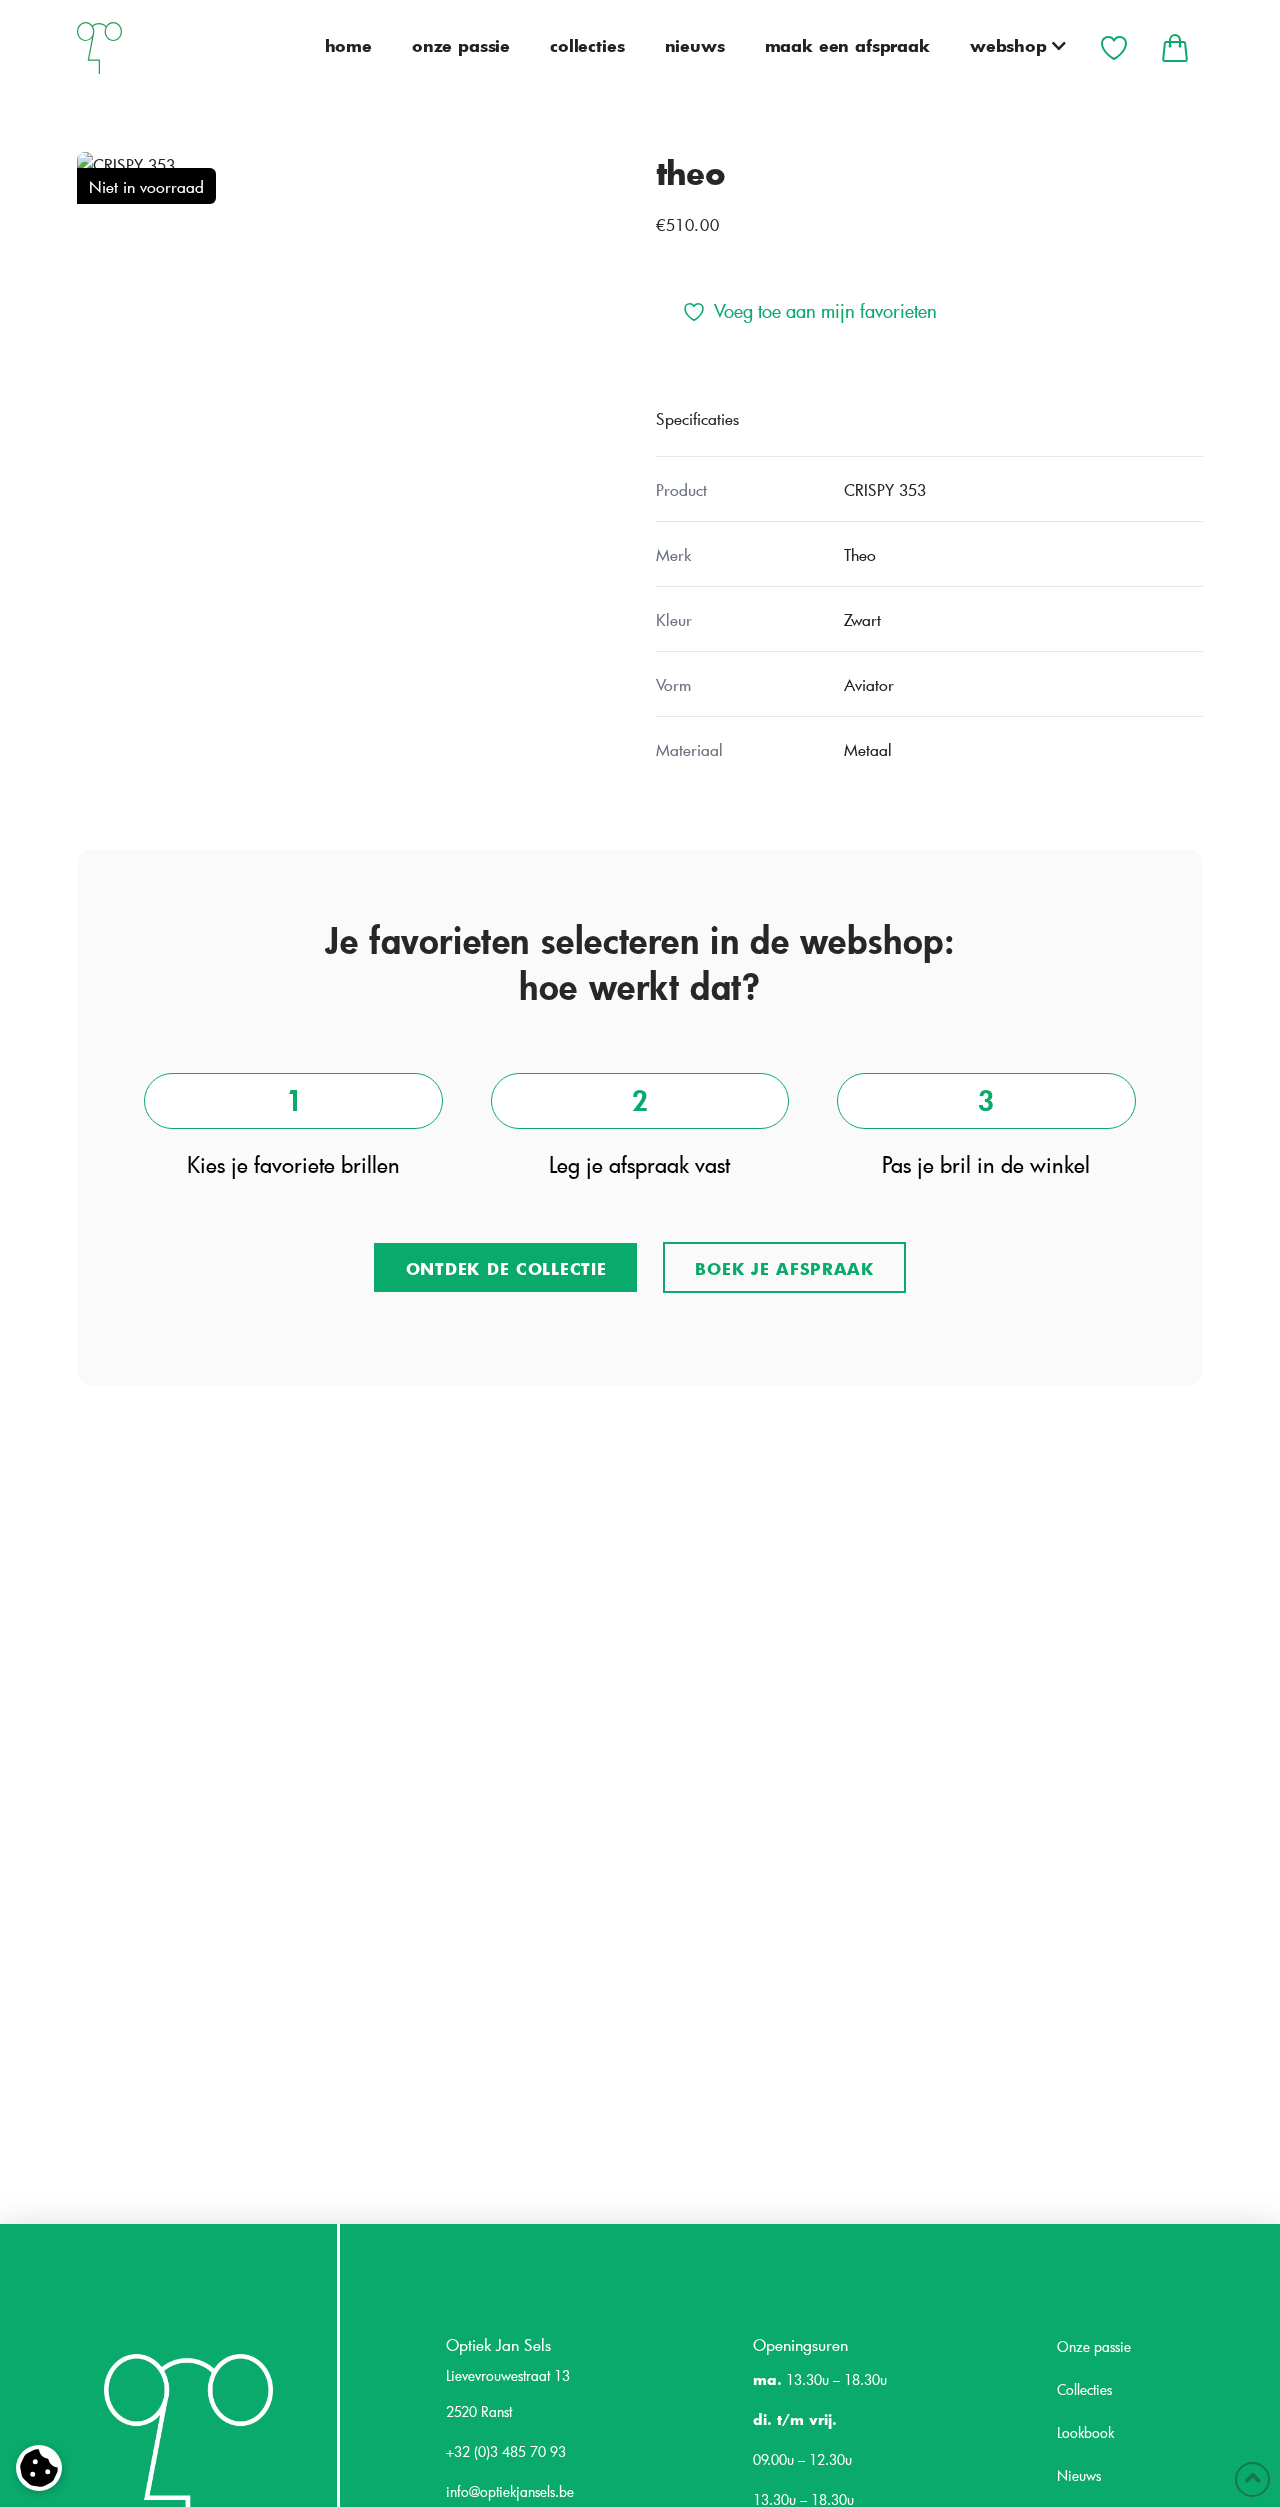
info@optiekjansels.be (510, 2491)
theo (690, 172)
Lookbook (1085, 2432)
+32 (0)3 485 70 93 (506, 2451)
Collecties (1084, 2389)
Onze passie (1094, 2346)
